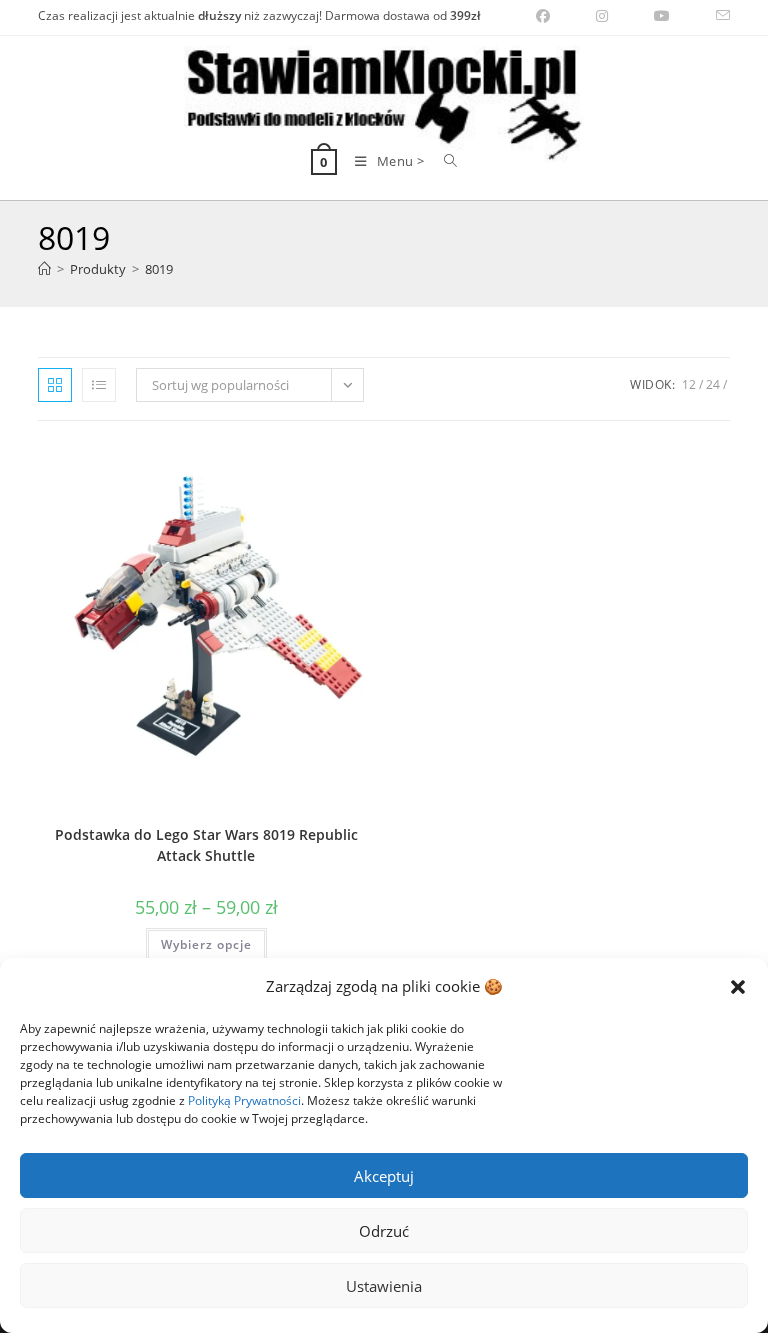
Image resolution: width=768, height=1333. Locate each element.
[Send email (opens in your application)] (711, 16)
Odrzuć (384, 1231)
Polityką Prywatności (244, 1100)
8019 (159, 269)
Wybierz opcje (206, 944)
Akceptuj (384, 1176)
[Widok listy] (99, 385)
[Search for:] (443, 161)
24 (713, 384)
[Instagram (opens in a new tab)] (602, 16)
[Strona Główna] (44, 269)
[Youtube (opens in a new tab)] (662, 16)
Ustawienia (384, 1286)
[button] (738, 987)
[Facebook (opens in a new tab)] (543, 16)
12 (689, 384)
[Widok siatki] (55, 385)
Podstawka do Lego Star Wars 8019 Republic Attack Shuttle (206, 845)
